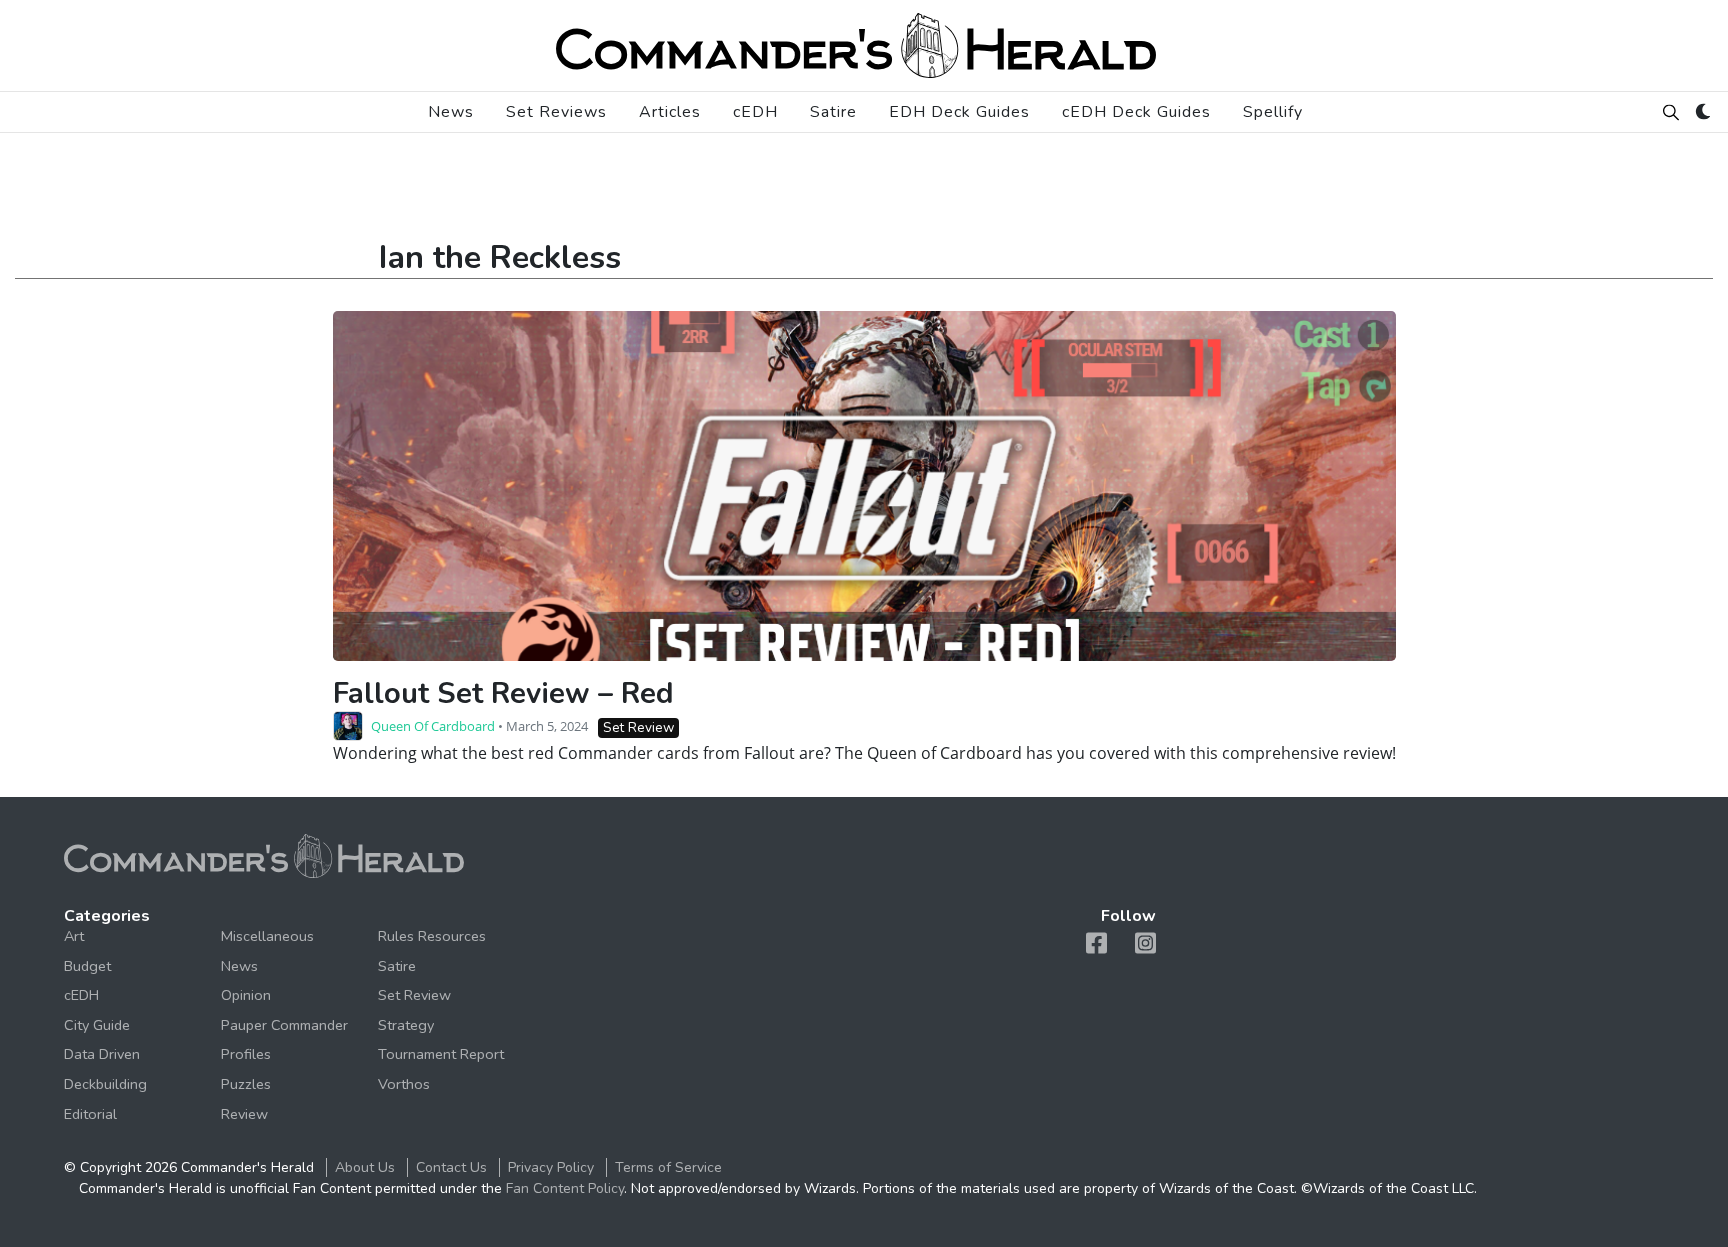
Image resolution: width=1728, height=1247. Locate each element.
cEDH (755, 112)
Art (74, 936)
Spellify (1273, 112)
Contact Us (451, 1167)
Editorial (90, 1114)
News (451, 112)
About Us (365, 1167)
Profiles (246, 1054)
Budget (87, 966)
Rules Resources (432, 936)
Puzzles (246, 1084)
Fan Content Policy (565, 1188)
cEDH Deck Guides (1136, 112)
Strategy (406, 1025)
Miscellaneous (267, 936)
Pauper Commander (284, 1025)
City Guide (97, 1025)
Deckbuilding (105, 1084)
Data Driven (102, 1054)
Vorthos (404, 1084)
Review (244, 1114)
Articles (670, 112)
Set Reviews (556, 112)
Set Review (638, 727)
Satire (833, 112)
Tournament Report (441, 1054)
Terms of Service (668, 1167)
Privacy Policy (551, 1167)
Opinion (246, 995)
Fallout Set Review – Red (503, 693)
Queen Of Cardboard (433, 726)
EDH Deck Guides (959, 112)
